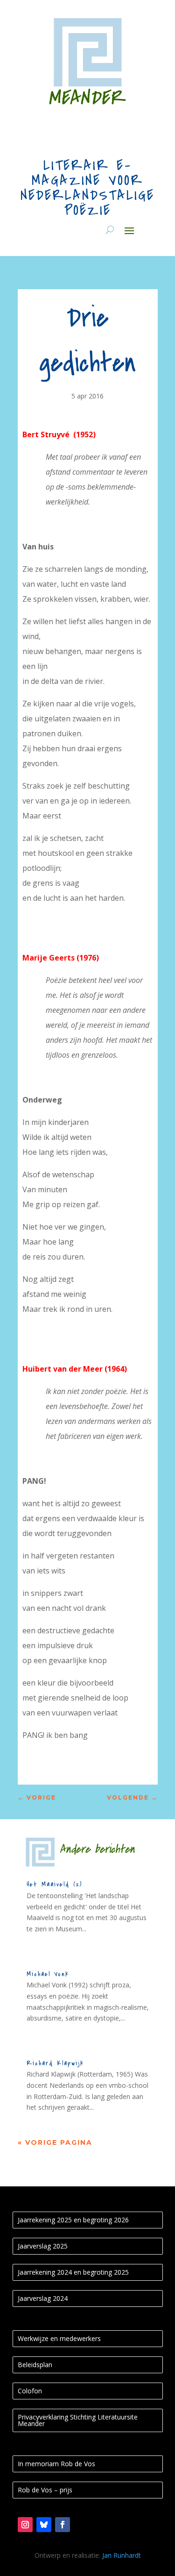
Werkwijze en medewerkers (59, 2338)
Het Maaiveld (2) (54, 1884)
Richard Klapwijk (55, 2063)
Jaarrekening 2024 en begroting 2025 (73, 2272)
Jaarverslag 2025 (43, 2246)
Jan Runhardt (122, 2555)
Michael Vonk (48, 1974)
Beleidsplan (35, 2365)
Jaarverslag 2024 (43, 2298)
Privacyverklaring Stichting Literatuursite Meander (78, 2420)
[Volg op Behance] (44, 2525)
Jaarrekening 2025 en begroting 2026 (73, 2220)
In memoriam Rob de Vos (56, 2464)
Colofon (30, 2391)
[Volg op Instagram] (25, 2525)
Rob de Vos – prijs (45, 2490)
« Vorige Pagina (55, 2142)
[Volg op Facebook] (63, 2525)
